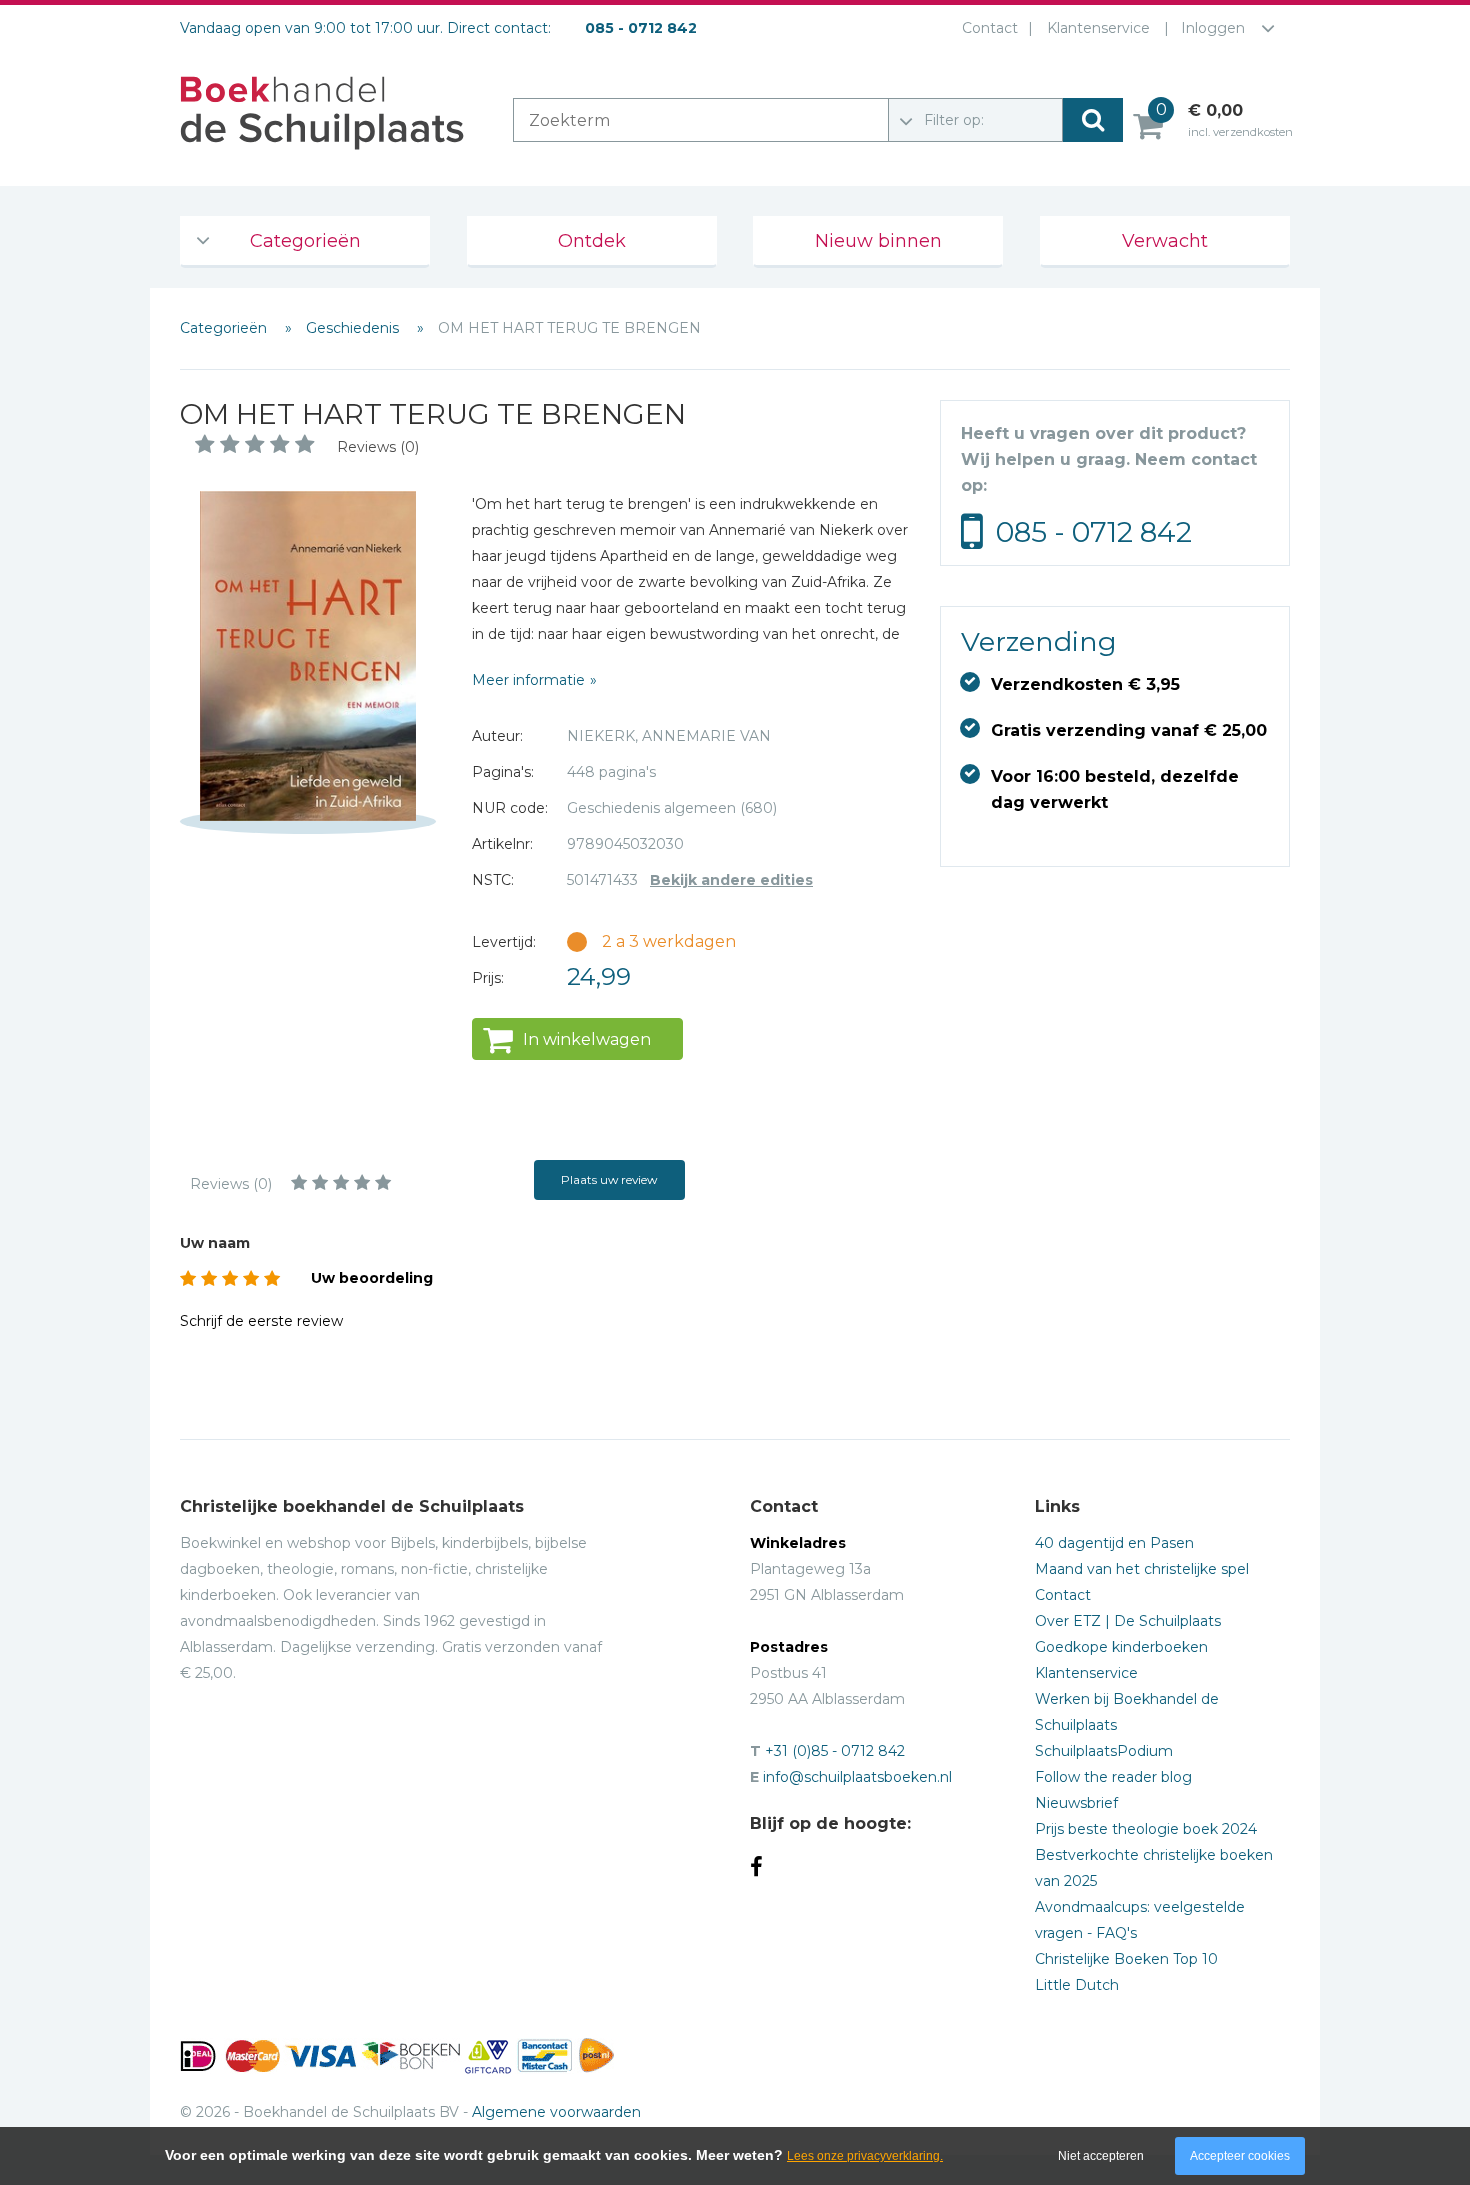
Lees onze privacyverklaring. (865, 2156)
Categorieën (305, 241)
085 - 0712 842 (1094, 532)
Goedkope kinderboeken (1121, 1647)
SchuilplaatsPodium (1104, 1751)
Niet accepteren (1101, 2156)
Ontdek (592, 241)
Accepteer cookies (1240, 2156)
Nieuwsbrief (1076, 1803)
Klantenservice (1098, 28)
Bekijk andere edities (731, 880)
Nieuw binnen (878, 241)
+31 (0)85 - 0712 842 (835, 1751)
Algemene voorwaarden (556, 2112)
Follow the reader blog (1113, 1777)
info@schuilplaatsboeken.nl (857, 1777)
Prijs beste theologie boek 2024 (1146, 1829)
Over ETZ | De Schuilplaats (1128, 1621)
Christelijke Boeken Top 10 (1126, 1959)
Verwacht (1165, 241)
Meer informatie (528, 680)
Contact (990, 28)
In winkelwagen (587, 1039)
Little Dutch (1077, 1985)
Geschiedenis (354, 328)
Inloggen (1213, 28)
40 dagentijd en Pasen (1114, 1543)
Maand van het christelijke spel (1142, 1569)
